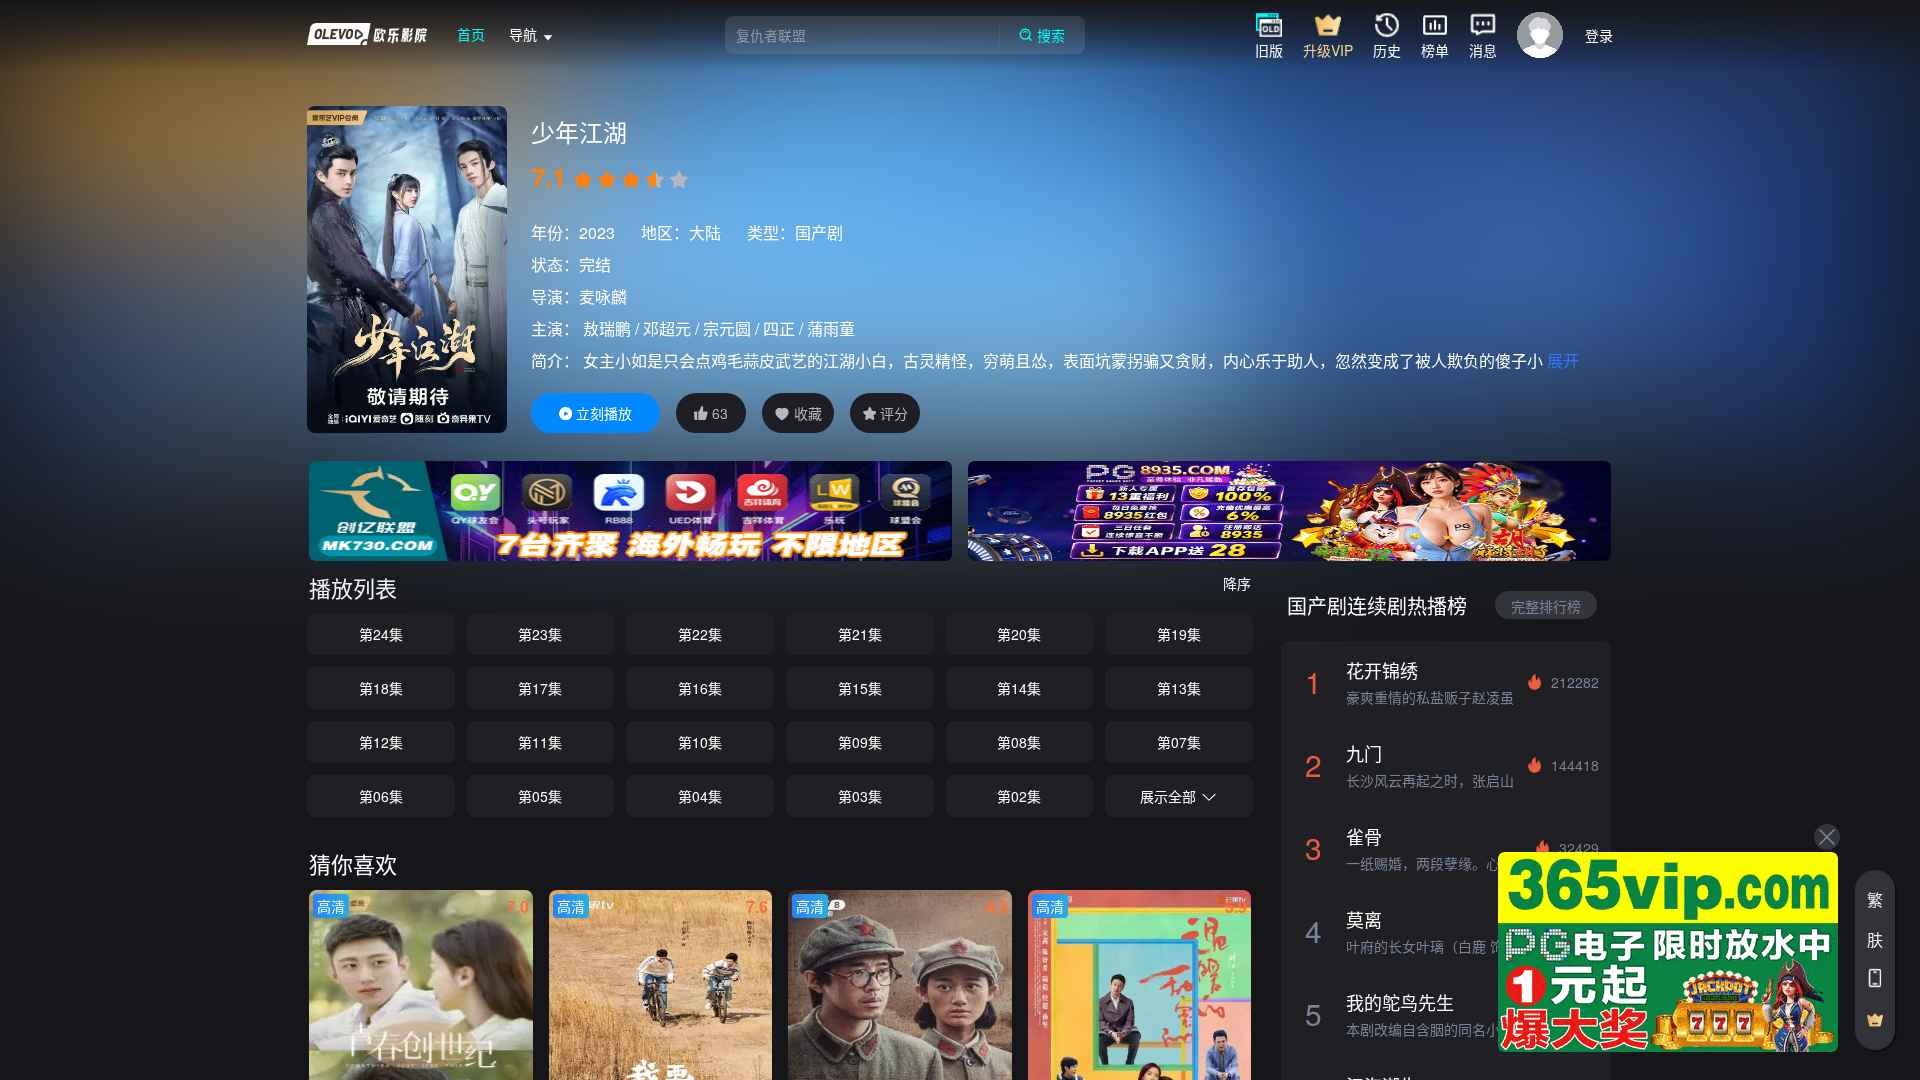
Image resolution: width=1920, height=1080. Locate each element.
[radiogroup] (631, 180)
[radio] (585, 180)
